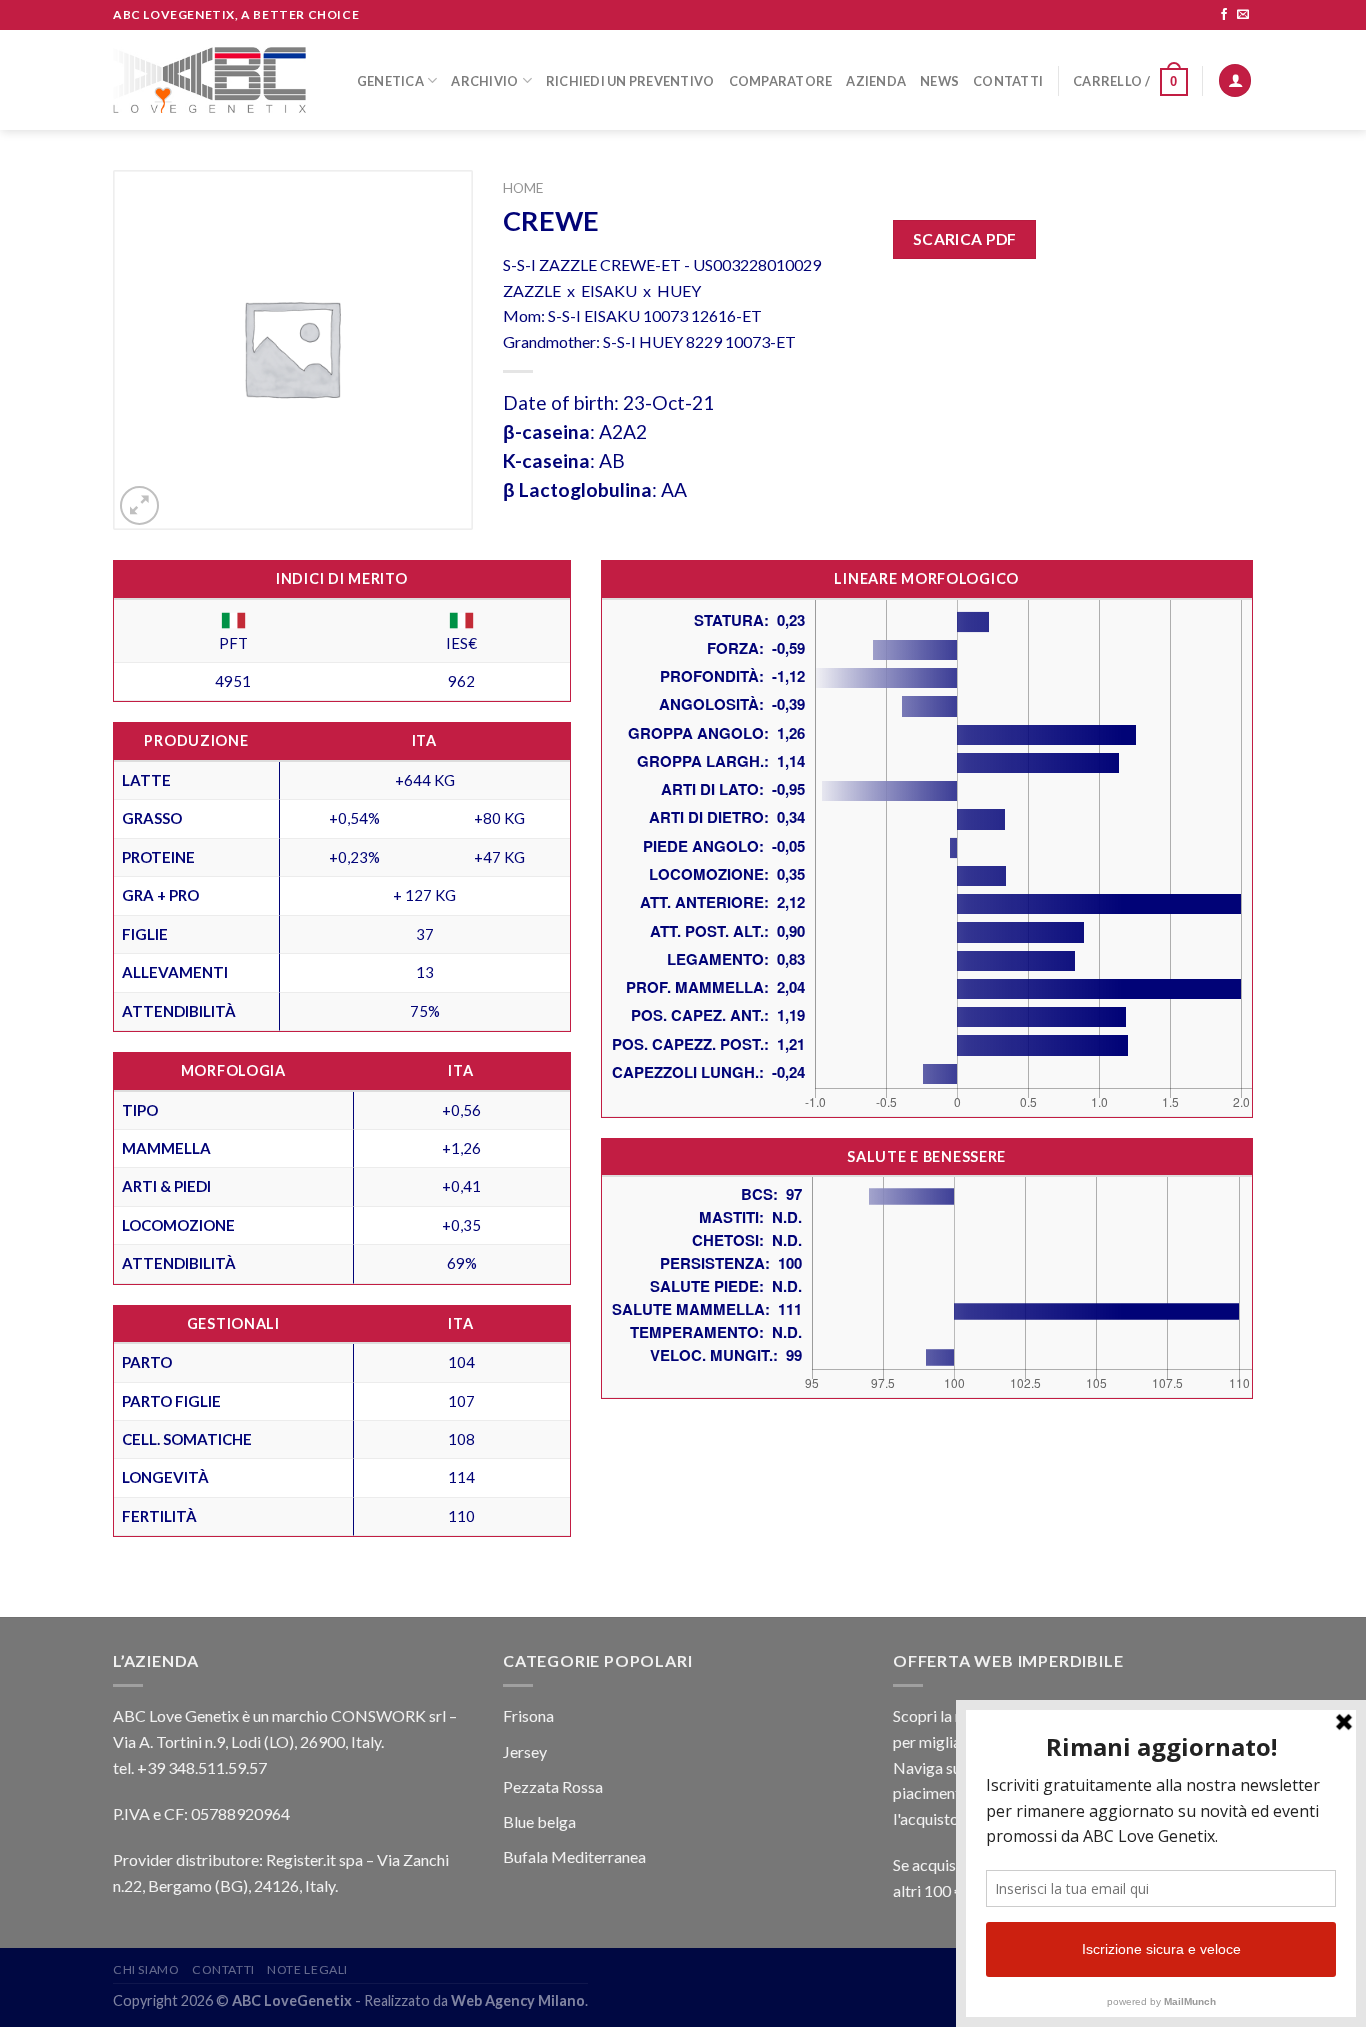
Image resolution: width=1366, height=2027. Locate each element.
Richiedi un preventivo (630, 81)
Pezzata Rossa (553, 1786)
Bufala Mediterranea (574, 1856)
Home (523, 188)
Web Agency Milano (518, 2000)
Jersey (525, 1751)
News (939, 81)
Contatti (1008, 81)
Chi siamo (146, 1969)
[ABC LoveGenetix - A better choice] (209, 80)
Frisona (528, 1715)
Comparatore (781, 81)
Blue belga (539, 1821)
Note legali (307, 1969)
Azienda (876, 81)
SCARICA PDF (965, 239)
